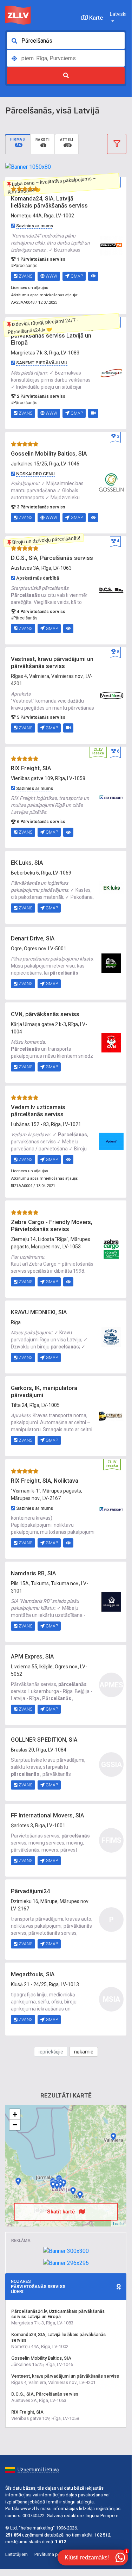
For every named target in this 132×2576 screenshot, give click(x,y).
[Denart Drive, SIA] (111, 963)
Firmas (18, 142)
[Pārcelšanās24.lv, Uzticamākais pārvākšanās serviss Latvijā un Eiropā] (111, 372)
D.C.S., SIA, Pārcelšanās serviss (52, 558)
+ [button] (15, 2114)
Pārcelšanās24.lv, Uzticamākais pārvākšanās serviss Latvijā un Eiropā (52, 336)
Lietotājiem (16, 2554)
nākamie (84, 2052)
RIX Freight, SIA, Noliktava (45, 1481)
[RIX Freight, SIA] (111, 797)
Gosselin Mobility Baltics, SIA (49, 454)
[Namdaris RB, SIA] (111, 1601)
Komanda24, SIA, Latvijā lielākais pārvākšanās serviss (49, 202)
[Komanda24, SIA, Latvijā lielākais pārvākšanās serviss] (111, 245)
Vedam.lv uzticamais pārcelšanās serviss (38, 1111)
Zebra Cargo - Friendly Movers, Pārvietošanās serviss (52, 1226)
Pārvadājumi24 (30, 1891)
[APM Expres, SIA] (73, 2191)
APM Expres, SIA (32, 1657)
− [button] (15, 2125)
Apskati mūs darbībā (38, 578)
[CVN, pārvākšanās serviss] (111, 1042)
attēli (67, 142)
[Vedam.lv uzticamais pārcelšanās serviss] (111, 1141)
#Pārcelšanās (24, 266)
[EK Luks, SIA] (111, 887)
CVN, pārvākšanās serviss (45, 1014)
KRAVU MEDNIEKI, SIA (39, 1312)
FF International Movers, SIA (47, 1815)
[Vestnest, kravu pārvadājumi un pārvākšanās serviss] (111, 695)
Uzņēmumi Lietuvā (38, 2470)
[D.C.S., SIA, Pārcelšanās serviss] (111, 590)
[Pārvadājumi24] (53, 2185)
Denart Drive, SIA (33, 938)
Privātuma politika (52, 2554)
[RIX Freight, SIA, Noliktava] (111, 1508)
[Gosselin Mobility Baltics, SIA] (111, 482)
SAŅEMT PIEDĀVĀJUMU (42, 363)
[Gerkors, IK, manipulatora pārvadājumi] (111, 1416)
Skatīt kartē (62, 2212)
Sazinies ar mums (35, 226)
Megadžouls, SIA (33, 1974)
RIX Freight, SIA (31, 768)
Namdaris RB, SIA (33, 1573)
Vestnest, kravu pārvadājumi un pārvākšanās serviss (52, 663)
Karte (95, 18)
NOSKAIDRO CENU (35, 474)
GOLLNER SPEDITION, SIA (44, 1740)
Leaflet (119, 2223)
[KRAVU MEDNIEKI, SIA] (111, 1336)
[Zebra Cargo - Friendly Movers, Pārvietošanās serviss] (111, 1249)
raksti (43, 142)
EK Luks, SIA (27, 863)
